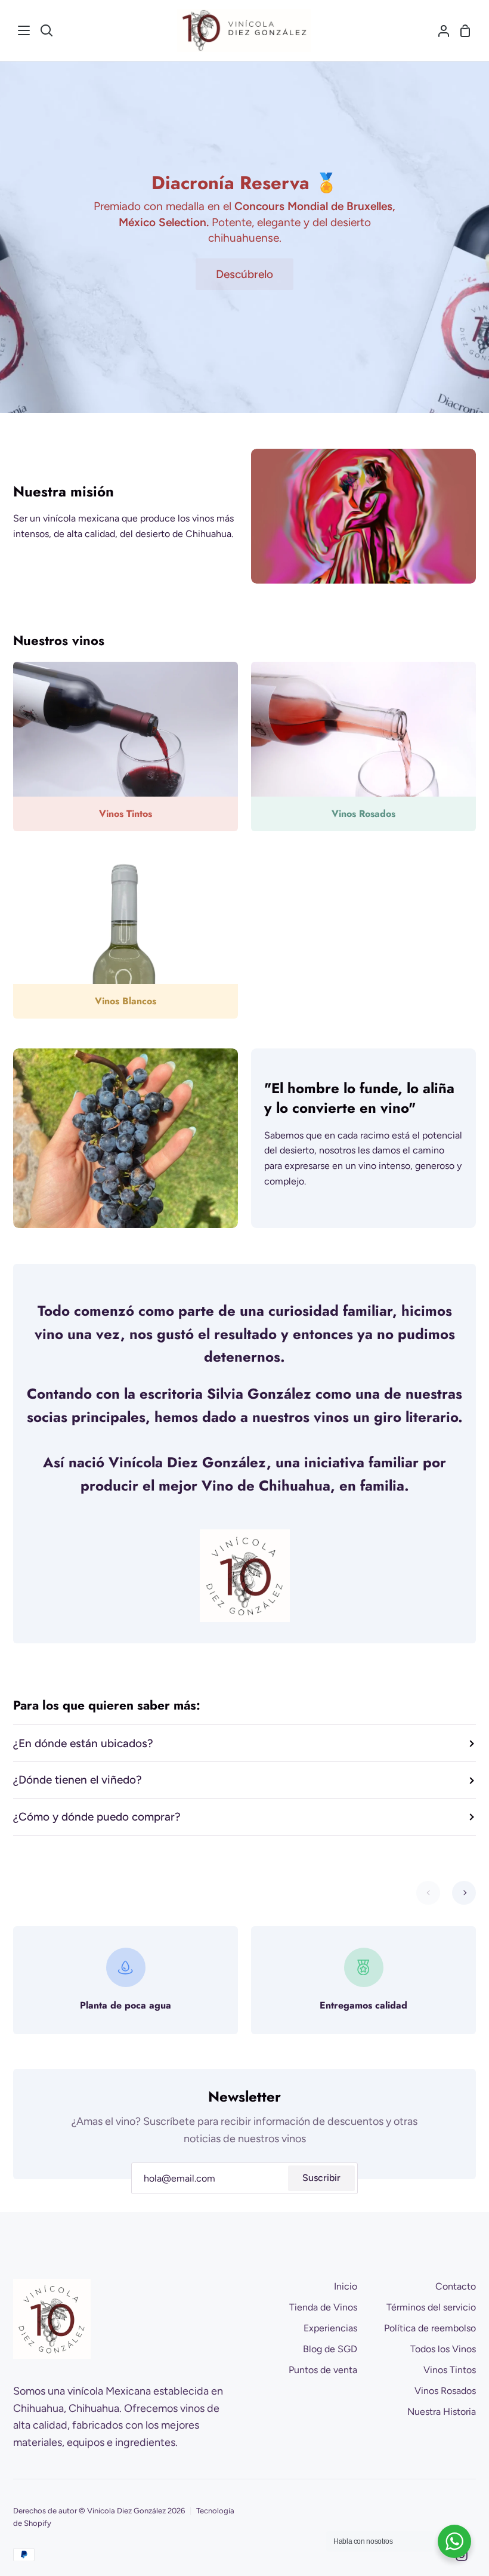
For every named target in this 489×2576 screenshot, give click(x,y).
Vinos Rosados (445, 2391)
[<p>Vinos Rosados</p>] (363, 746)
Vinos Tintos (450, 2370)
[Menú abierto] (24, 30)
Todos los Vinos (443, 2349)
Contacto (456, 2286)
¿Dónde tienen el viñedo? (78, 1780)
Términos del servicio (431, 2307)
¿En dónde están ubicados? (83, 1743)
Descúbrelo (244, 274)
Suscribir (321, 2178)
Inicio (346, 2286)
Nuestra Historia (442, 2412)
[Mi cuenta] (439, 30)
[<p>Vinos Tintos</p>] (126, 746)
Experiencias (330, 2328)
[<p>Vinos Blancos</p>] (126, 934)
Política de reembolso (430, 2328)
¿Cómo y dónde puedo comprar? (97, 1817)
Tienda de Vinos (323, 2307)
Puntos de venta (323, 2370)
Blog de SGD (330, 2349)
